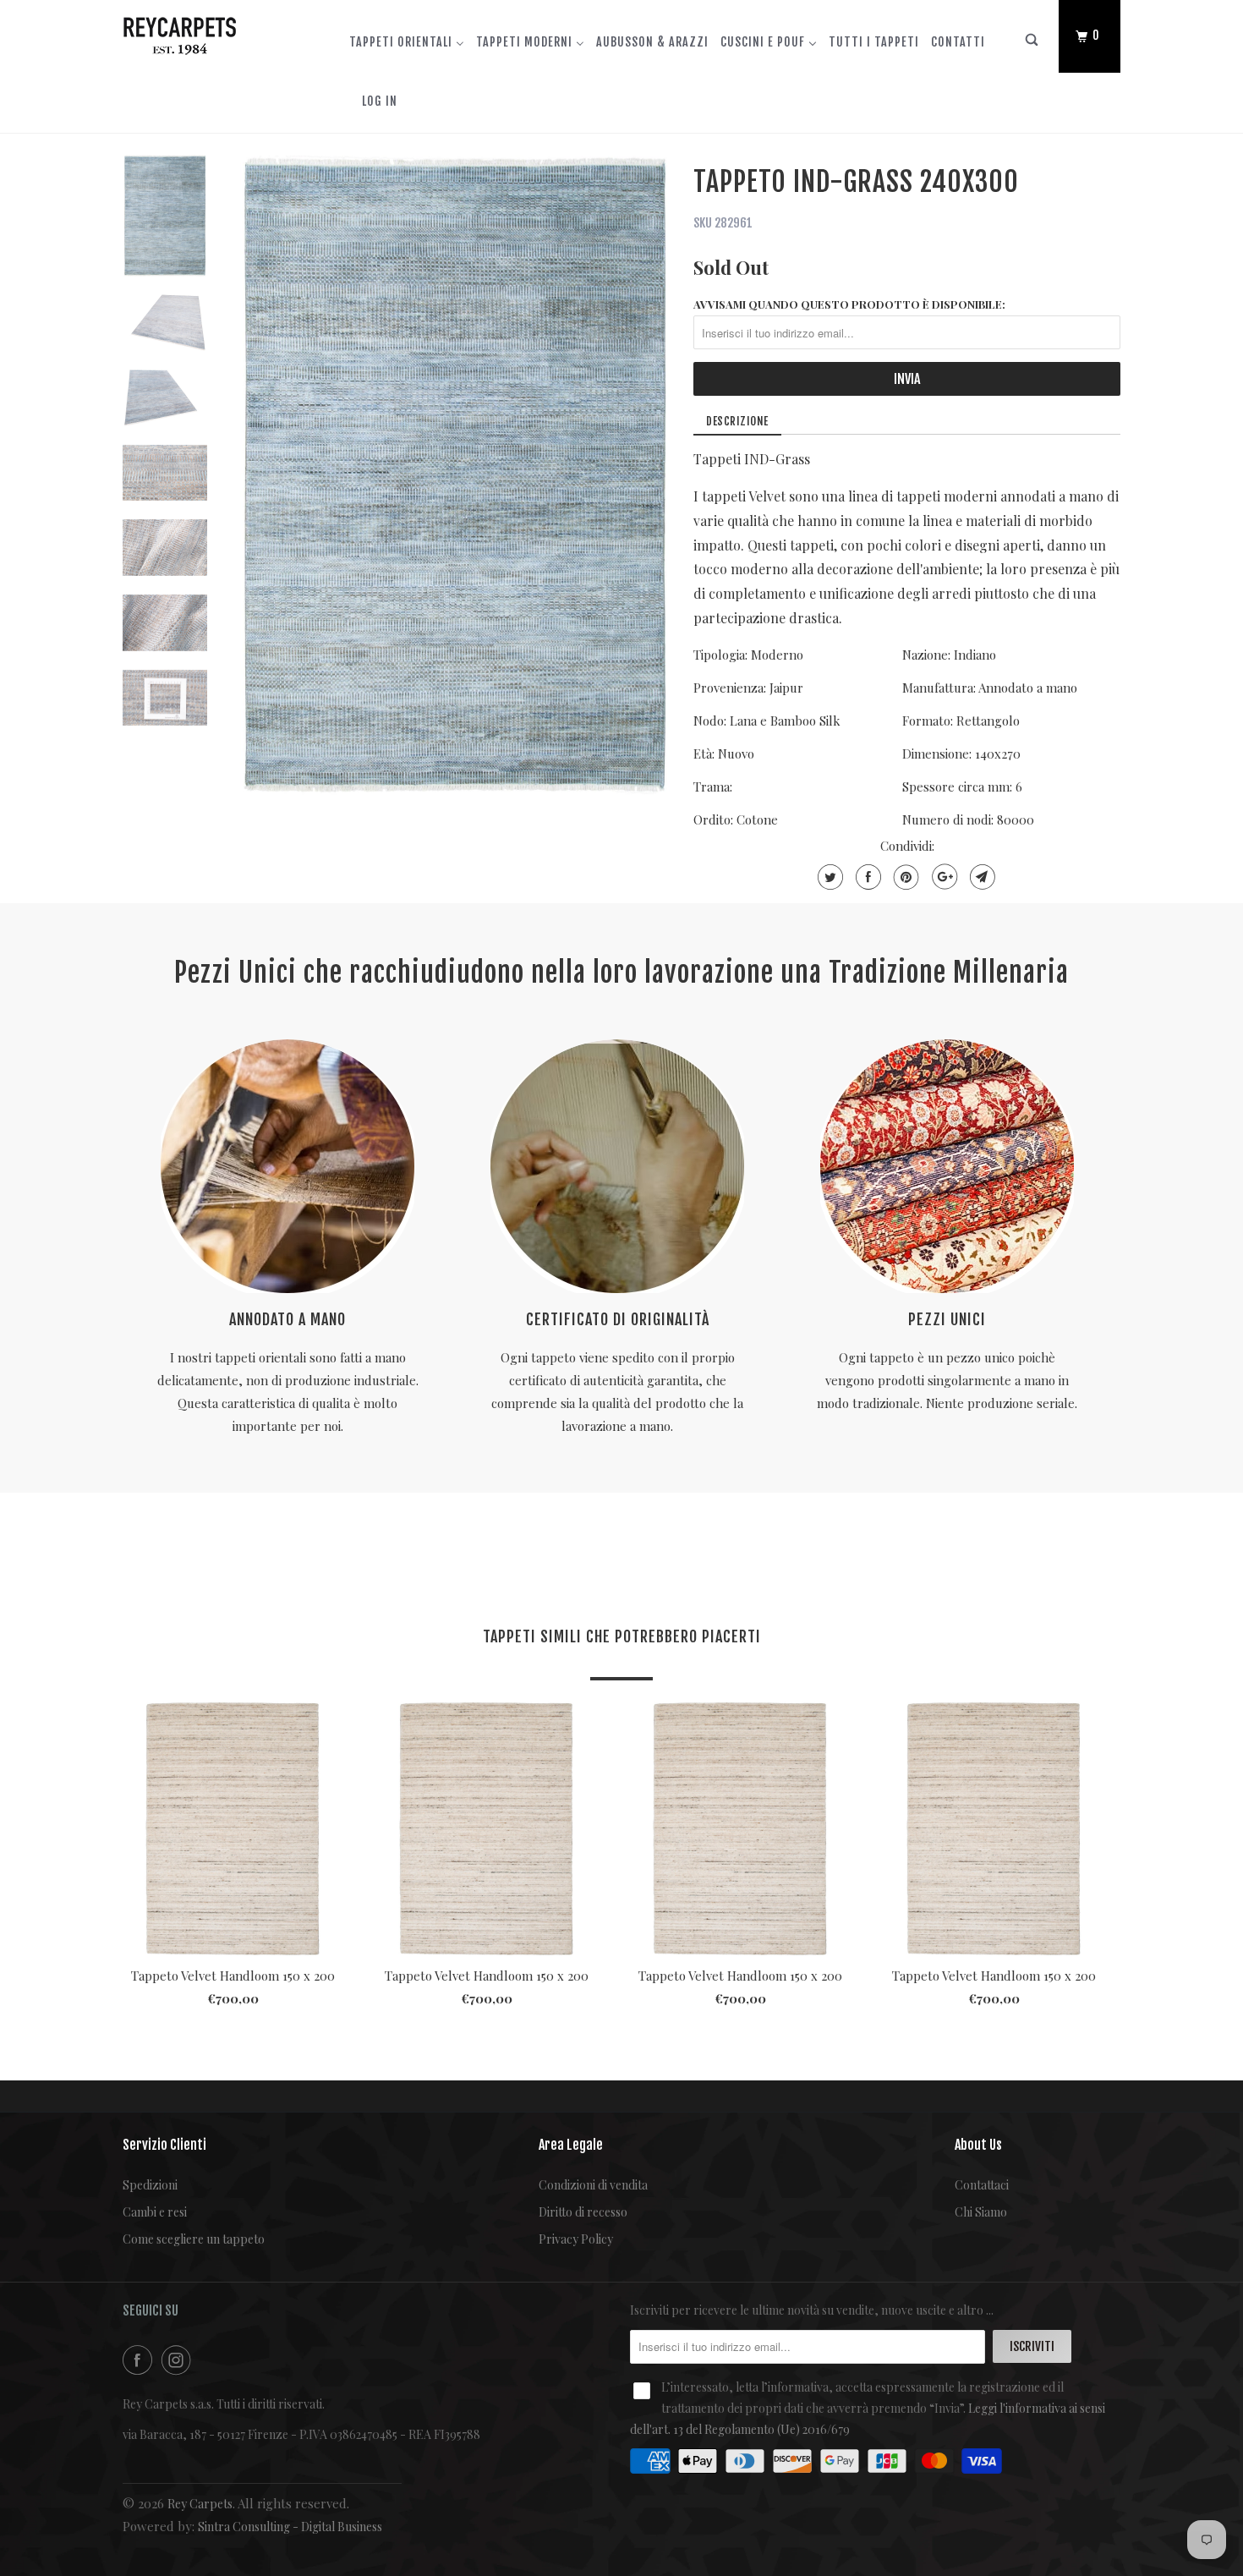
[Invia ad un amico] (980, 877)
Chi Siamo (981, 2212)
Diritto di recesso (583, 2212)
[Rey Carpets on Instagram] (179, 2360)
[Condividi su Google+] (942, 877)
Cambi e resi (155, 2212)
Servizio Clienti (164, 2145)
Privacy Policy (576, 2239)
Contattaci (982, 2185)
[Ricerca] (1032, 44)
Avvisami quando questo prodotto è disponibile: (849, 304)
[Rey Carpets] (209, 32)
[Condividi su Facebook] (866, 877)
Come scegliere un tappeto (194, 2239)
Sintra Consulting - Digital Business (290, 2527)
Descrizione (737, 421)
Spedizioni (150, 2185)
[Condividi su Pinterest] (904, 877)
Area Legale (571, 2145)
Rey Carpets (200, 2504)
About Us (978, 2145)
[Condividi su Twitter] (828, 877)
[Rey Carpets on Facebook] (140, 2360)
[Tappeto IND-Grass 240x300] (455, 475)
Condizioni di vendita (593, 2185)
